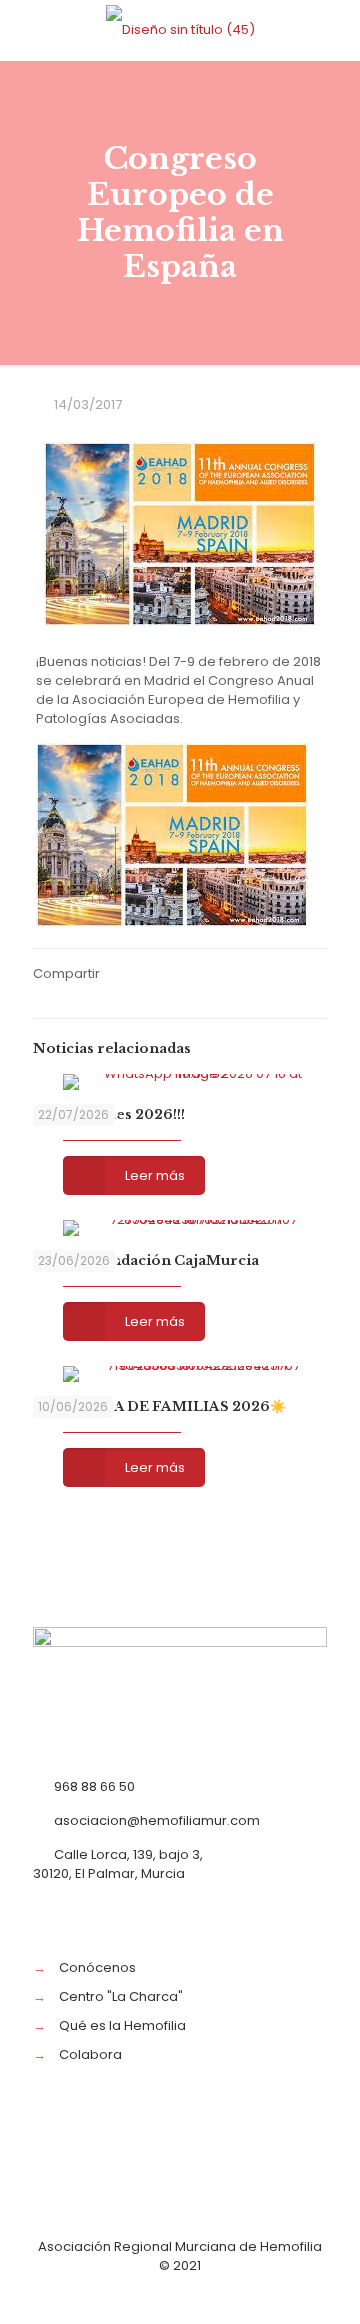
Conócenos (97, 1967)
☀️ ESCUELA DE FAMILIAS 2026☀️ (159, 1406)
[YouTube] (180, 2293)
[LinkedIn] (207, 2293)
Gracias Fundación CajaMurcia (146, 1260)
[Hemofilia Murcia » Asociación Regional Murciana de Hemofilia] (180, 30)
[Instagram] (234, 2293)
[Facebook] (126, 2293)
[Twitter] (153, 2293)
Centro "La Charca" (121, 1996)
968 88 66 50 (94, 1786)
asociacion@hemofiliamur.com (157, 1820)
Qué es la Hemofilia (122, 2025)
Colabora (90, 2054)
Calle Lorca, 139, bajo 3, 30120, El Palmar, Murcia (118, 1864)
